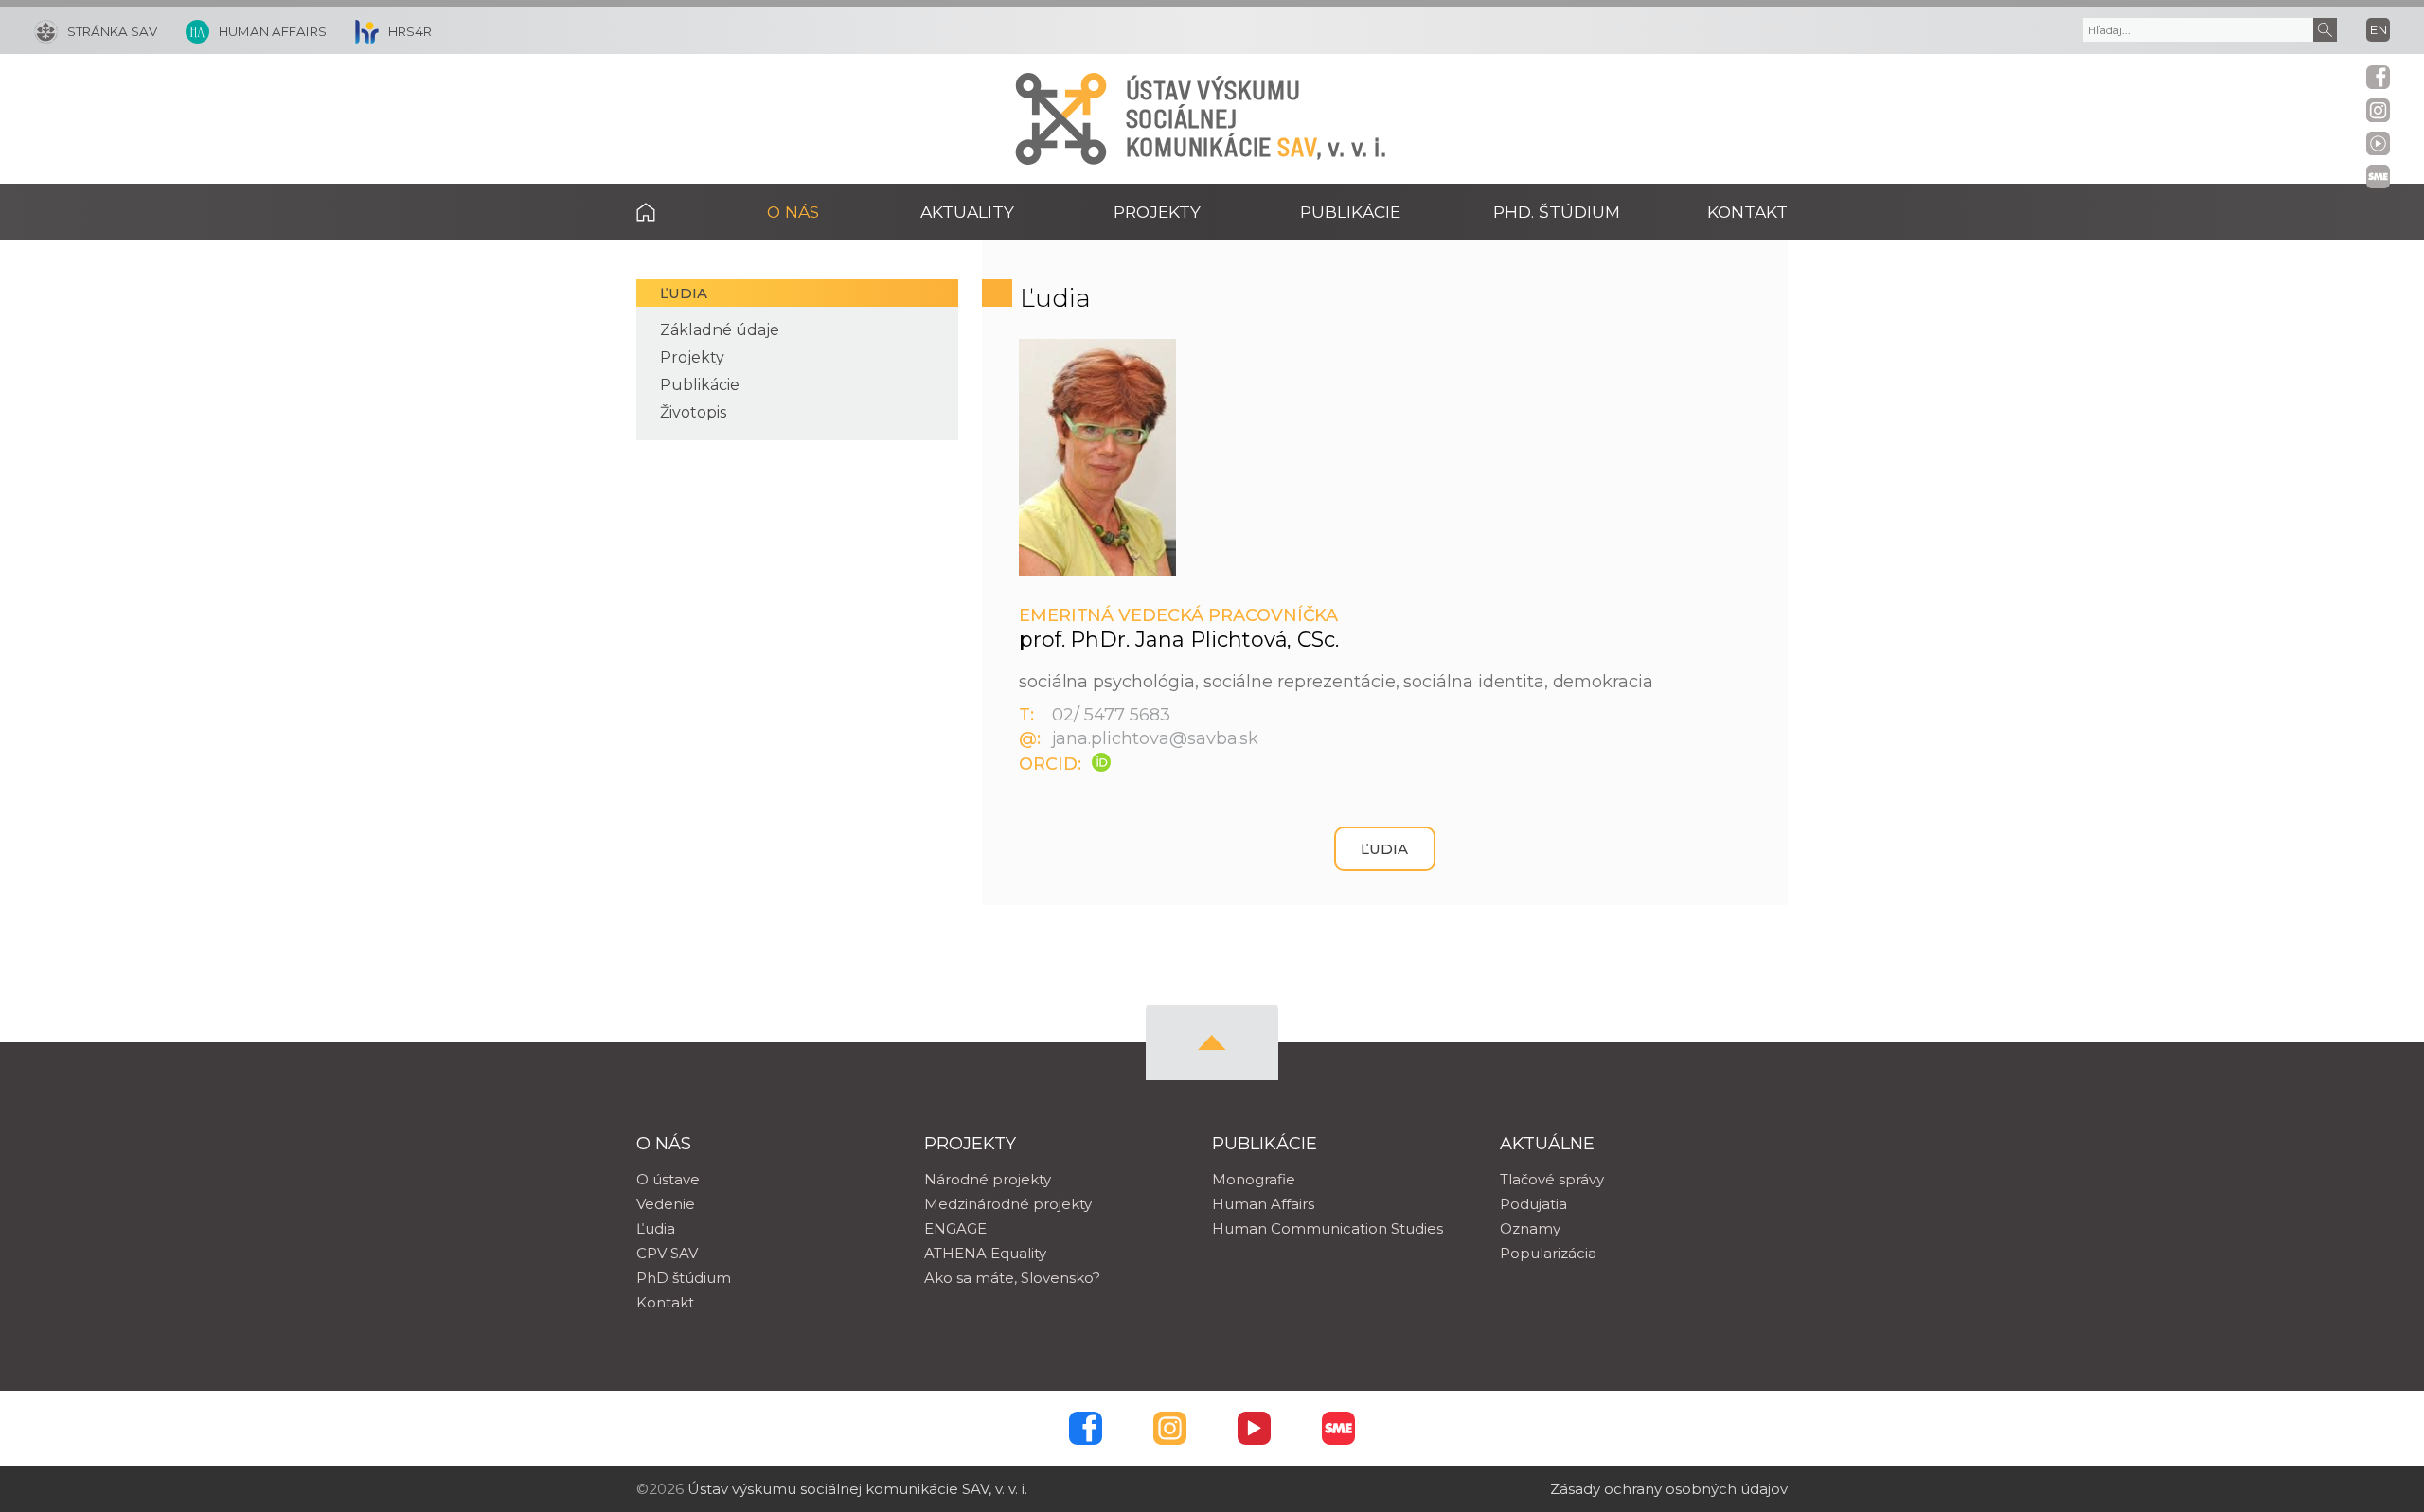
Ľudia (684, 293)
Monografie (1254, 1179)
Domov (675, 212)
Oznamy (1530, 1228)
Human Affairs (1263, 1204)
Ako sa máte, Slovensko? (1012, 1278)
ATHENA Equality (985, 1253)
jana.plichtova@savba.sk (1156, 738)
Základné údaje (720, 330)
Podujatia (1533, 1204)
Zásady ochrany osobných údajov (1669, 1489)
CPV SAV (667, 1253)
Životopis (693, 412)
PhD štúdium (684, 1278)
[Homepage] (1061, 119)
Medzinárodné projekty (1008, 1204)
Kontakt (1747, 212)
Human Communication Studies (1328, 1228)
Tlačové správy (1552, 1179)
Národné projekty (988, 1179)
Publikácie (700, 385)
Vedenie (666, 1204)
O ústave (668, 1179)
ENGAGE (955, 1228)
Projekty (692, 357)
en (2379, 29)
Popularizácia (1548, 1253)
